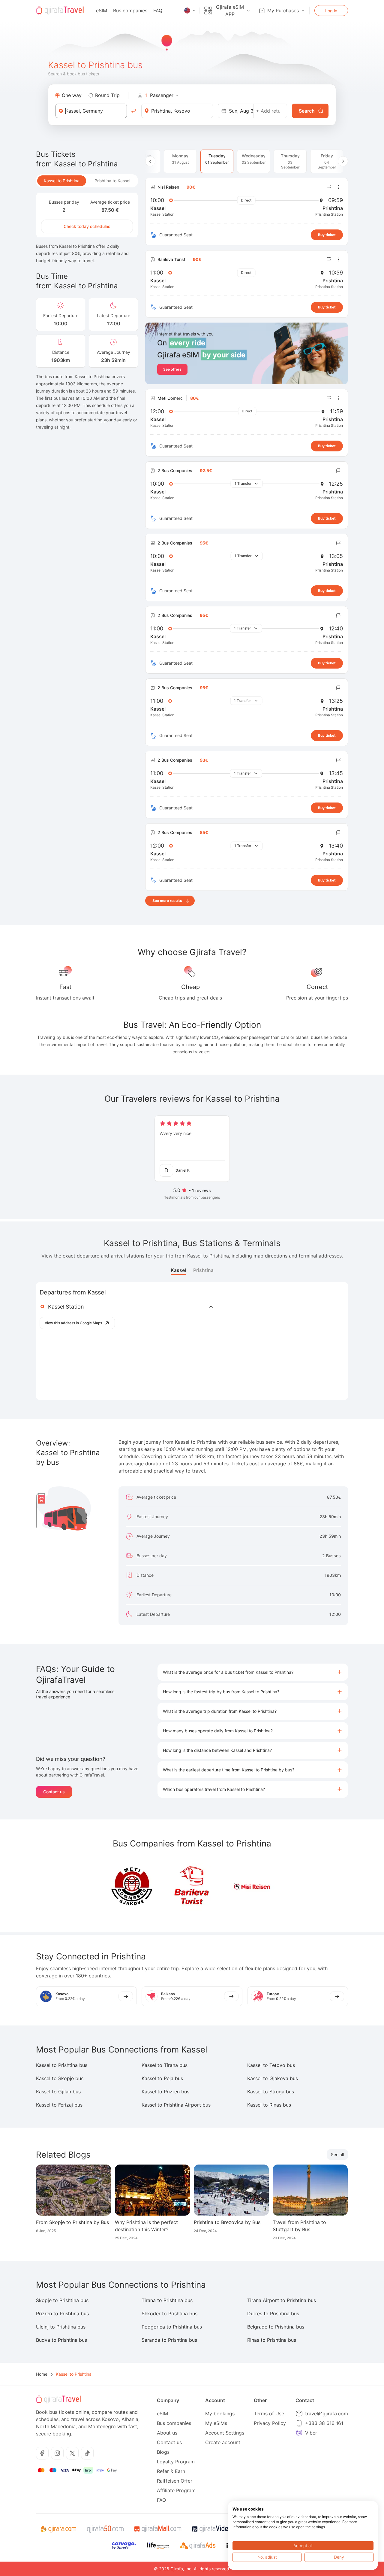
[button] (253, 1672)
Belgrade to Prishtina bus (276, 2327)
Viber (311, 2433)
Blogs (163, 2452)
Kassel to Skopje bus (60, 2078)
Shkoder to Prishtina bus (169, 2314)
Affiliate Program (176, 2490)
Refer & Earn (171, 2471)
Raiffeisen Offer (175, 2481)
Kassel (178, 1270)
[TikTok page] (87, 2453)
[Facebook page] (42, 2453)
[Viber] (299, 2433)
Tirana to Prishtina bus (167, 2300)
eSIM (102, 11)
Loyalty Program (176, 2462)
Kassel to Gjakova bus (273, 2078)
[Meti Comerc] (132, 1887)
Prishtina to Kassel (112, 181)
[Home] (60, 11)
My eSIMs (216, 2423)
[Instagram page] (57, 2453)
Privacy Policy (270, 2423)
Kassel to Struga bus (271, 2092)
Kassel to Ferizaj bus (59, 2105)
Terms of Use (269, 2414)
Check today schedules (87, 226)
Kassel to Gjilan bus (58, 2092)
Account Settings (225, 2433)
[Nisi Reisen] (252, 1887)
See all (337, 2154)
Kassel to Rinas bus (269, 2105)
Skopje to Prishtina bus (62, 2300)
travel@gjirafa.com (327, 2414)
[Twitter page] (72, 2453)
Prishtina (203, 1270)
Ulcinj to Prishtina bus (61, 2327)
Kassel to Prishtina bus (62, 2065)
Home (42, 2374)
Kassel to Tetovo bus (271, 2065)
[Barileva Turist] (192, 1887)
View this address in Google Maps (73, 1323)
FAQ (158, 11)
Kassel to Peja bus (162, 2078)
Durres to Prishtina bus (273, 2314)
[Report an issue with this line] (329, 187)
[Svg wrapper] (58, 2529)
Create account (223, 2442)
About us (167, 2433)
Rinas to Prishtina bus (272, 2340)
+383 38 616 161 (324, 2423)
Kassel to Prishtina (62, 181)
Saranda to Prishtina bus (169, 2340)
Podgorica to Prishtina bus (172, 2327)
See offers (172, 369)
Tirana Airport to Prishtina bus (282, 2300)
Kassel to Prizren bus (165, 2092)
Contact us (54, 1792)
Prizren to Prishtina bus (62, 2314)
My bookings (220, 2414)
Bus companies (130, 11)
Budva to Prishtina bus (61, 2340)
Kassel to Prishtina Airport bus (176, 2105)
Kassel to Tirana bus (165, 2065)
